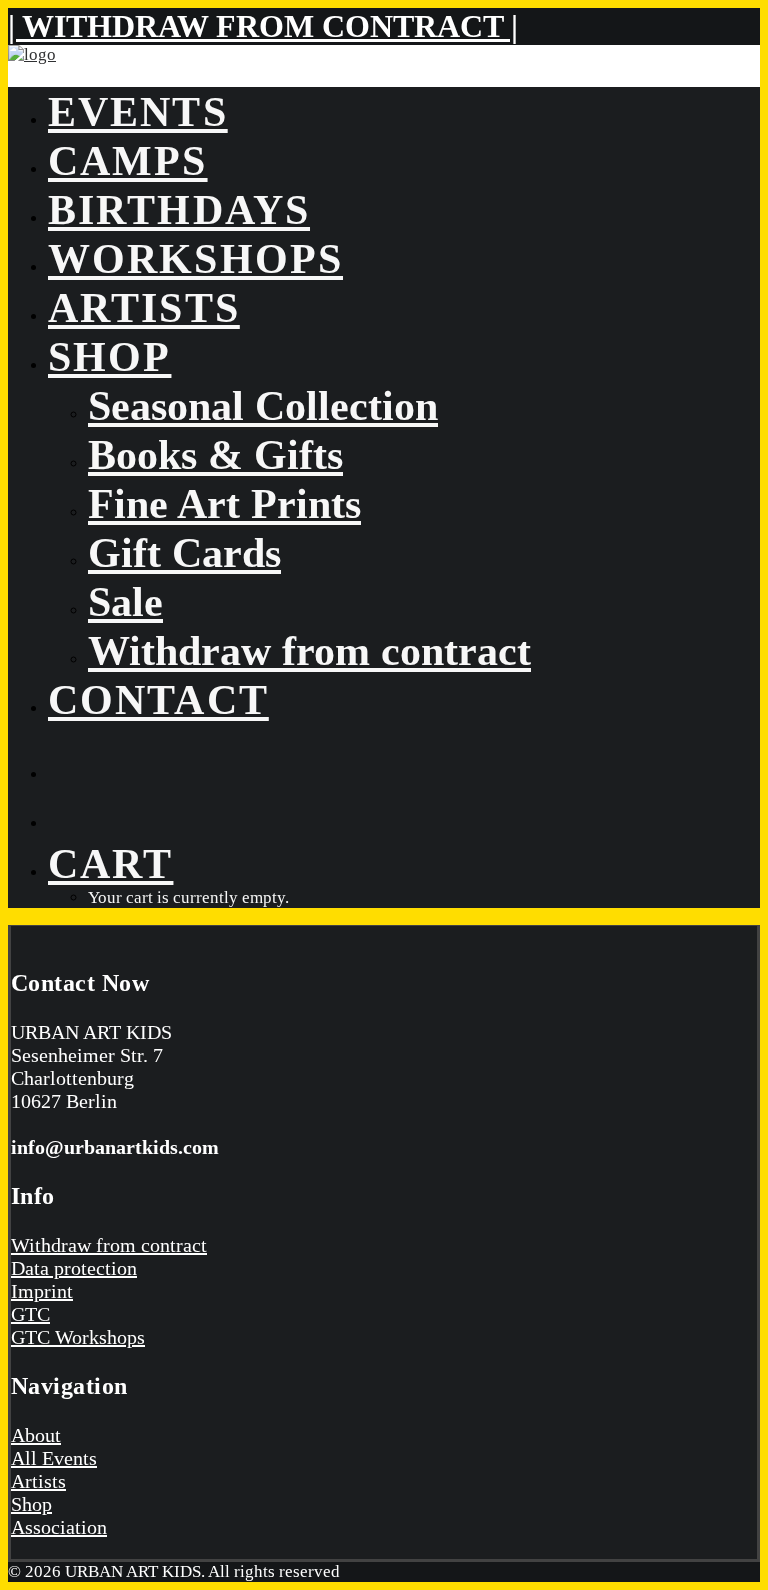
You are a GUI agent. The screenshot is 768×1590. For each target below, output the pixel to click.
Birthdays (179, 209)
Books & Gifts (215, 454)
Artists (144, 307)
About (36, 1435)
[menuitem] (404, 111)
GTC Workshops (78, 1337)
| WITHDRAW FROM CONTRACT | (263, 26)
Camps (128, 160)
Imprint (42, 1291)
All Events (54, 1458)
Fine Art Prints (224, 503)
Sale (125, 601)
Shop (109, 356)
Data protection (74, 1268)
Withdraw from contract (309, 650)
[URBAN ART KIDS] (384, 57)
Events (138, 111)
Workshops (195, 258)
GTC (30, 1314)
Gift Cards (184, 552)
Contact (158, 699)
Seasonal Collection (263, 405)
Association (59, 1527)
